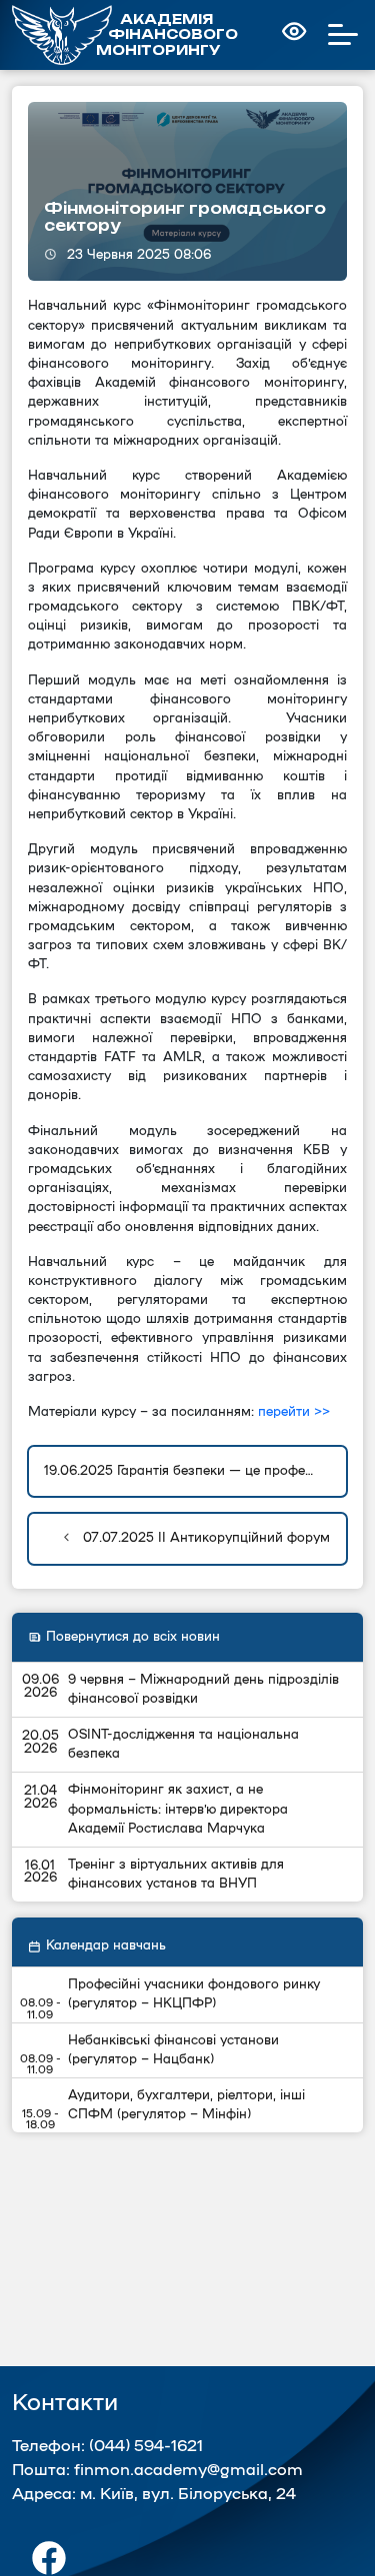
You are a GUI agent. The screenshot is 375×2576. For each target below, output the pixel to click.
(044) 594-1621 (146, 2446)
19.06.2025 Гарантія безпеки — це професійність (195, 1471)
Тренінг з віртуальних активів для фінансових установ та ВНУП (176, 1874)
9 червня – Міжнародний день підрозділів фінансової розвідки (203, 1689)
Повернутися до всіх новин (133, 1637)
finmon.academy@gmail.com (188, 2470)
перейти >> (294, 1412)
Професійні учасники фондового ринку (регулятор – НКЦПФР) (194, 1994)
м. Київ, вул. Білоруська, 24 (188, 2494)
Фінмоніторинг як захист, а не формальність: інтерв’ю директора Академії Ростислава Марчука (178, 1809)
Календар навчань (106, 1945)
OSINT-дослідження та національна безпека (183, 1744)
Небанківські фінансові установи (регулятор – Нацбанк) (173, 2050)
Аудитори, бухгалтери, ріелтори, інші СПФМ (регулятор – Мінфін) (186, 2105)
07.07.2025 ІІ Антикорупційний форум (204, 1538)
